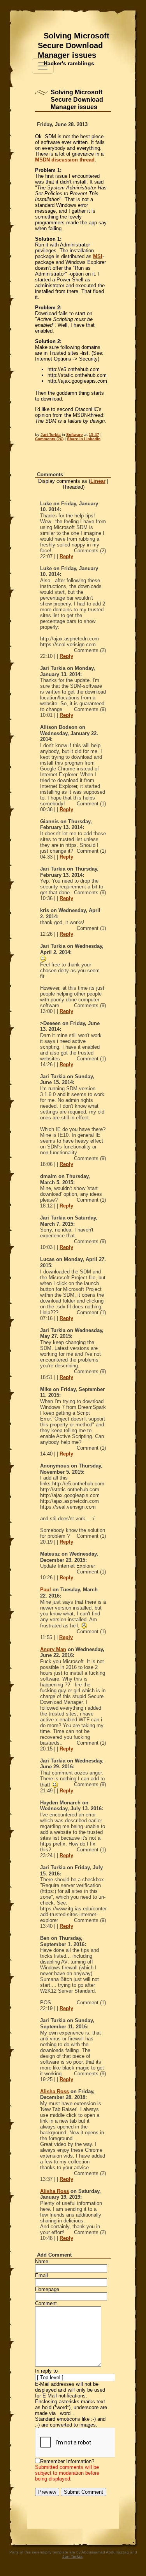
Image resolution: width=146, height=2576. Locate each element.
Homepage (47, 2289)
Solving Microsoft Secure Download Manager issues (74, 45)
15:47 (94, 435)
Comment (46, 2303)
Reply (66, 556)
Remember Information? (67, 2461)
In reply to (46, 2371)
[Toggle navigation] (43, 66)
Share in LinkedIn (84, 439)
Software (75, 435)
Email (41, 2275)
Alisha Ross (55, 2091)
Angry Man (53, 1649)
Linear (98, 481)
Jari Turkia (51, 435)
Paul (46, 1590)
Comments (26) (49, 439)
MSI (98, 256)
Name (42, 2261)
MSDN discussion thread (65, 160)
